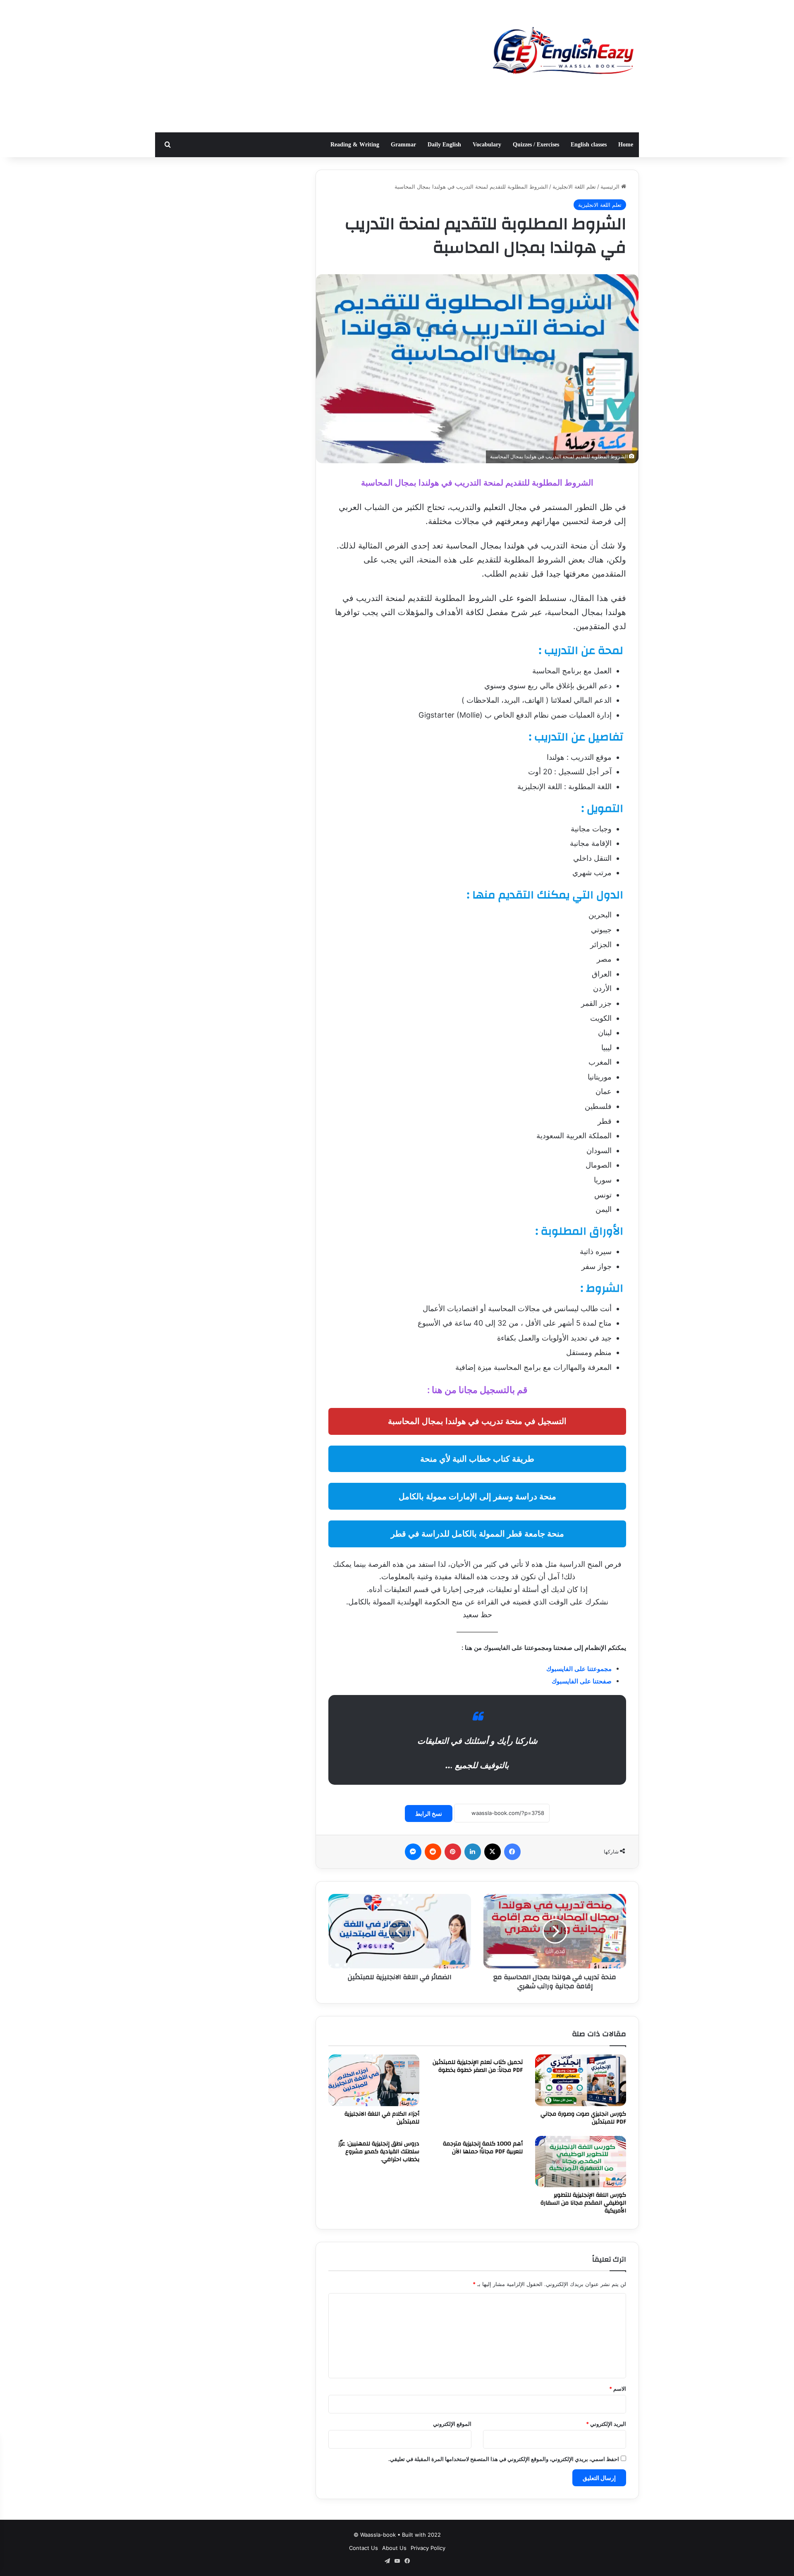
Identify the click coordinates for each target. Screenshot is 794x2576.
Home (626, 145)
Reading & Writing (355, 145)
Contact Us (364, 2548)
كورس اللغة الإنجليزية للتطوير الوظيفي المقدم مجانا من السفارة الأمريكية (583, 2203)
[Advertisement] (314, 66)
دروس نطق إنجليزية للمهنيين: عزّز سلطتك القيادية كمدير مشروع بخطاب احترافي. (379, 2152)
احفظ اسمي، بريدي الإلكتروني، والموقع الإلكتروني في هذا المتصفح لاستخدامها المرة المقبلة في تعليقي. (504, 2459)
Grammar (403, 145)
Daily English (444, 145)
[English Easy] (562, 53)
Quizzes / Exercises (536, 145)
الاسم (618, 2389)
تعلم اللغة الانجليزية (574, 187)
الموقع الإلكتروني (452, 2424)
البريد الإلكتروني (606, 2424)
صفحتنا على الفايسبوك (582, 1681)
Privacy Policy (428, 2548)
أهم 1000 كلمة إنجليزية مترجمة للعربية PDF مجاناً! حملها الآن (483, 2148)
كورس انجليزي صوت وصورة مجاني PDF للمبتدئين (583, 2118)
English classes (589, 145)
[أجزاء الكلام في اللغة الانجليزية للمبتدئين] (374, 2080)
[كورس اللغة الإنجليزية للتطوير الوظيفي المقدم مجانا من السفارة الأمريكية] (581, 2162)
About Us (394, 2548)
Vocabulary (487, 145)
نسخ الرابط (429, 1813)
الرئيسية (611, 187)
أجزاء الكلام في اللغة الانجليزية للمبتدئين (382, 2118)
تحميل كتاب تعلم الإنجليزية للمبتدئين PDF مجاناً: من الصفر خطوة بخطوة (478, 2066)
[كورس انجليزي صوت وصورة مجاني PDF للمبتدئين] (581, 2080)
